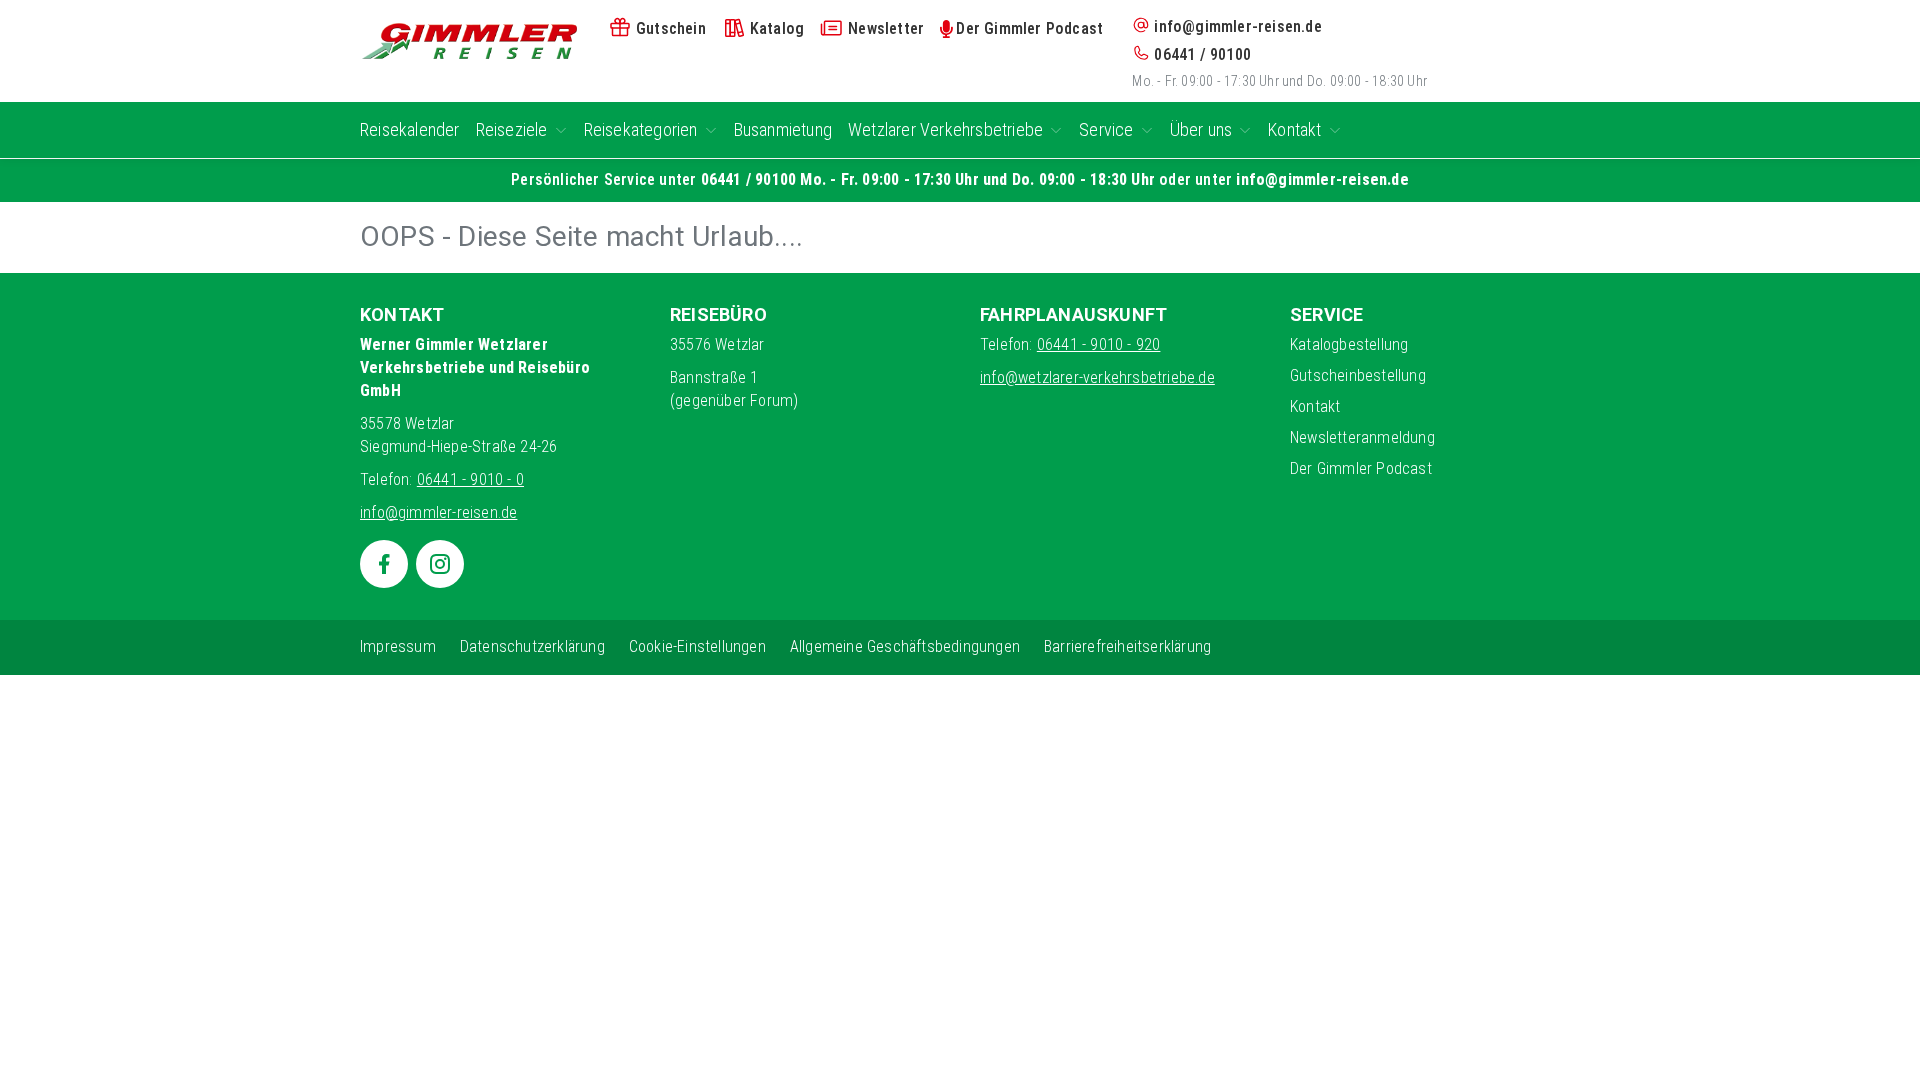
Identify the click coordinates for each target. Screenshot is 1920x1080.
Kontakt (1294, 129)
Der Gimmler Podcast (1361, 468)
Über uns (1201, 129)
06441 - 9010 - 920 (1099, 344)
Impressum (398, 646)
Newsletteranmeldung (1362, 437)
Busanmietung (783, 129)
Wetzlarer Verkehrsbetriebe (945, 129)
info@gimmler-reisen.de (1237, 26)
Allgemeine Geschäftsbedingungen (905, 646)
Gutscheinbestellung (1358, 375)
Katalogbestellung (1349, 344)
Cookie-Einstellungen (697, 646)
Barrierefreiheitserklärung (1127, 646)
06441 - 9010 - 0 (470, 479)
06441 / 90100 (1202, 54)
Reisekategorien (641, 129)
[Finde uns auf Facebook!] (384, 564)
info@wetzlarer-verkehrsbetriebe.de (1097, 377)
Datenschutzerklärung (532, 646)
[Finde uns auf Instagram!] (440, 564)
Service (1106, 129)
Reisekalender (410, 129)
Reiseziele (512, 129)
